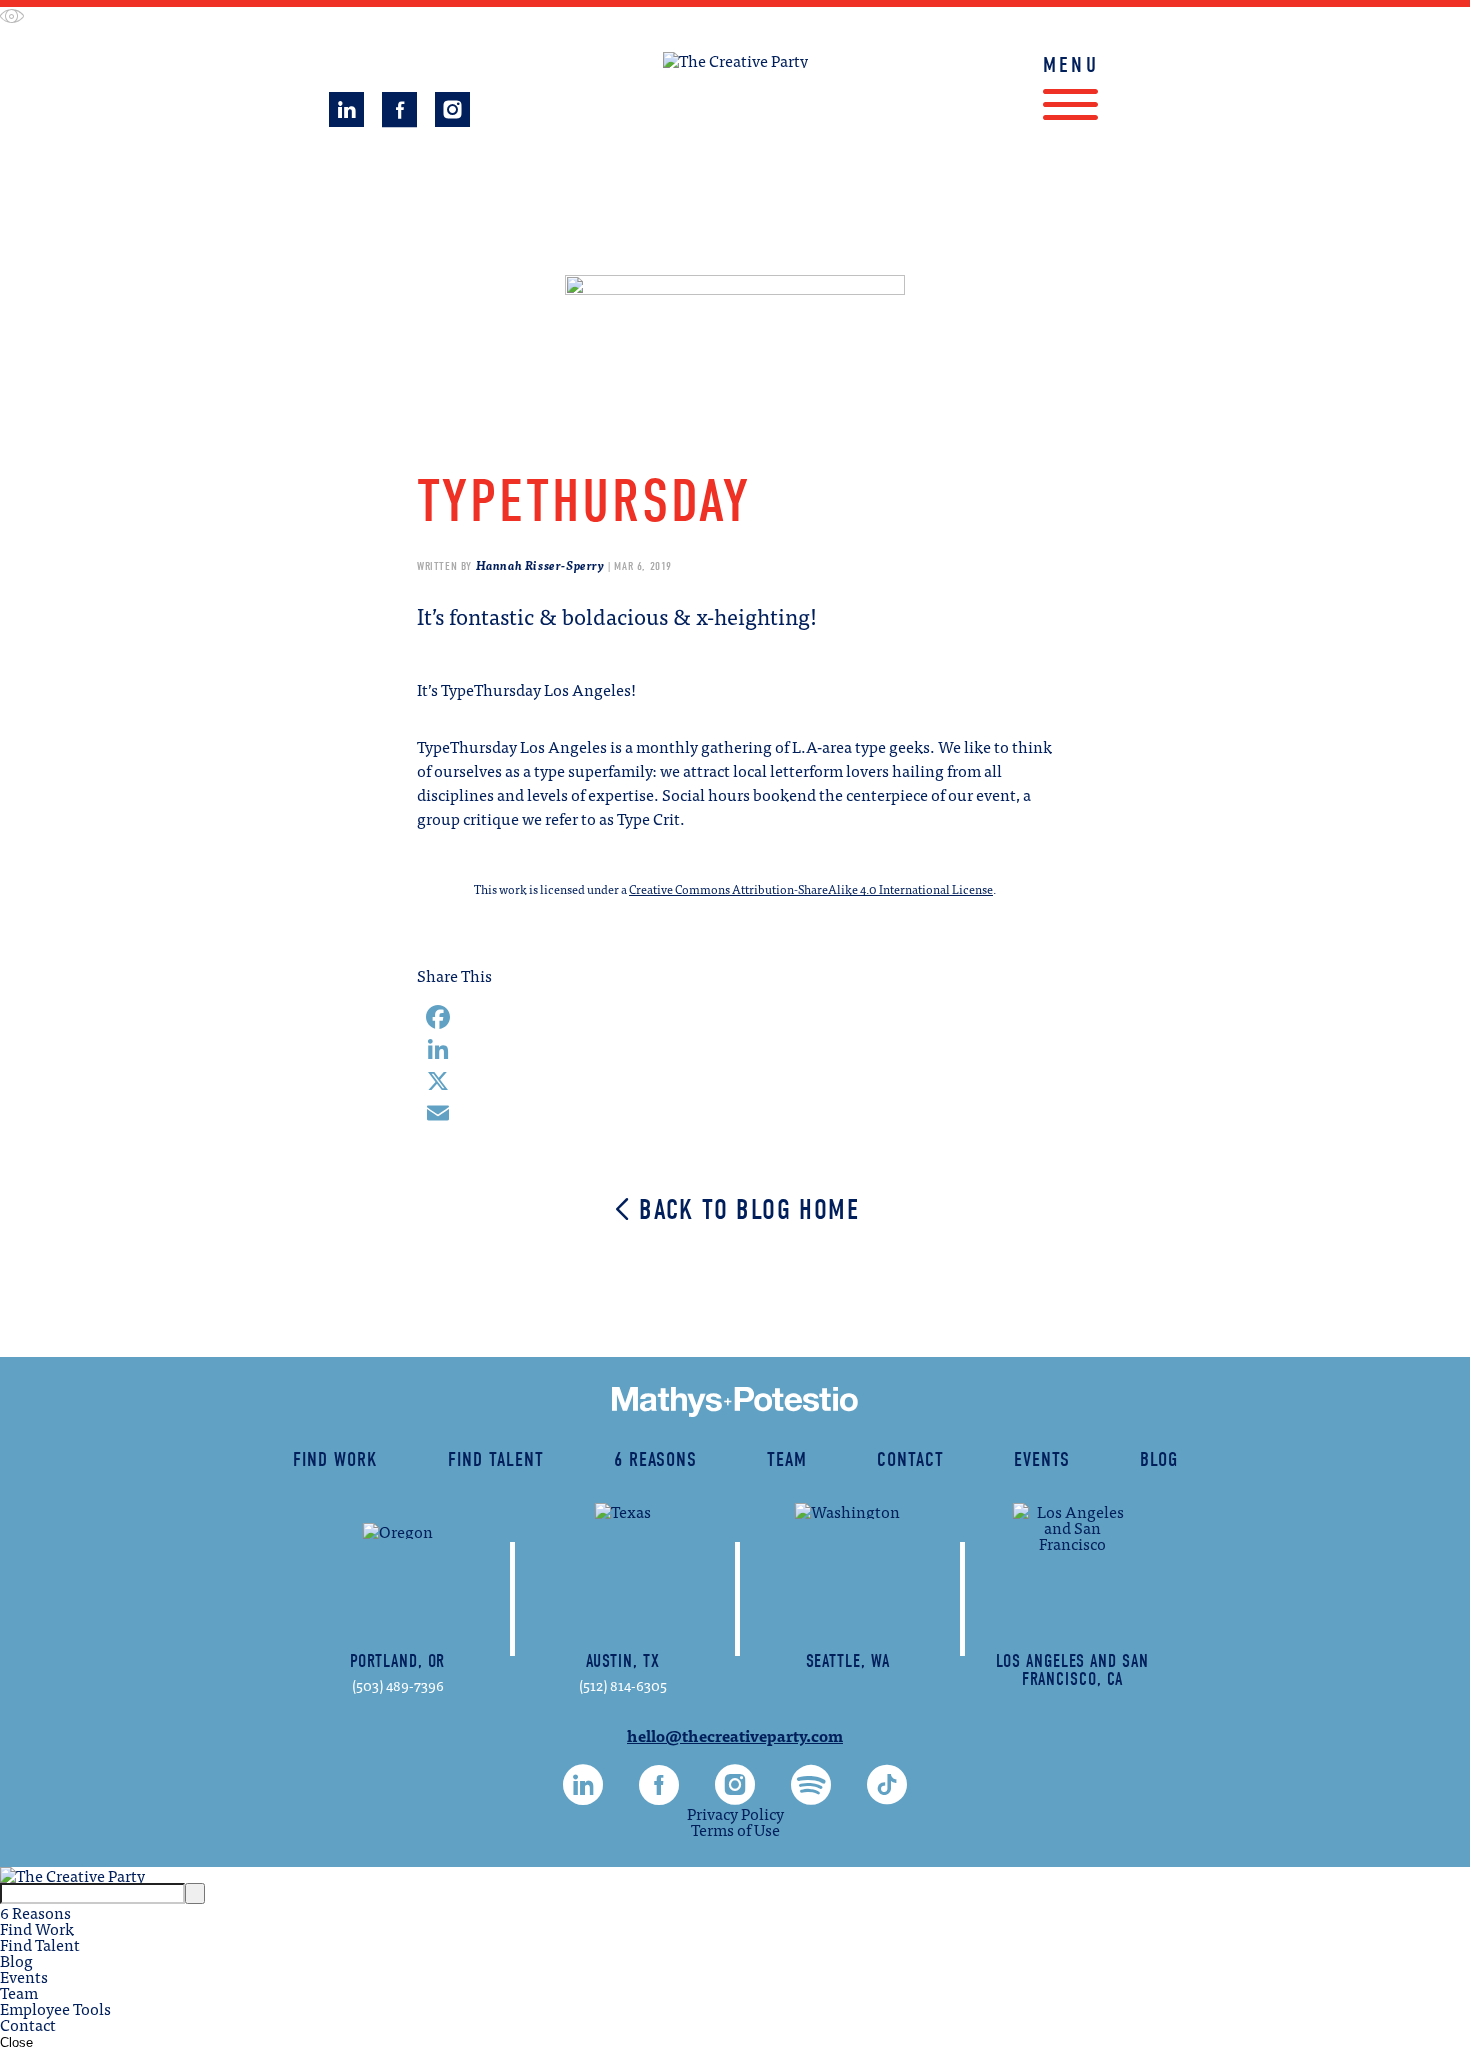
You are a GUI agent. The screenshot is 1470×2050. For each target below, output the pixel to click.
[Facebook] (735, 1017)
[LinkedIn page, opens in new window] (346, 118)
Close (16, 2042)
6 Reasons (655, 1459)
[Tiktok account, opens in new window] (887, 1795)
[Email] (735, 1113)
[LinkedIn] (735, 1049)
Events (1042, 1459)
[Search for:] (92, 1891)
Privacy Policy (735, 1813)
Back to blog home (749, 1210)
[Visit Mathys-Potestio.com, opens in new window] (735, 1402)
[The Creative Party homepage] (735, 60)
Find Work (599, 211)
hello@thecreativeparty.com (735, 1735)
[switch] (12, 17)
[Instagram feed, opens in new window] (452, 118)
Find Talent (877, 211)
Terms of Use (735, 1829)
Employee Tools (55, 2008)
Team (787, 1459)
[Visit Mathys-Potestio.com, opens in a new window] (734, 213)
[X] (735, 1081)
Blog (1159, 1459)
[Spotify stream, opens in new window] (811, 1795)
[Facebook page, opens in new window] (399, 118)
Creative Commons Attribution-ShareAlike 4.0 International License (811, 889)
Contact (910, 1459)
